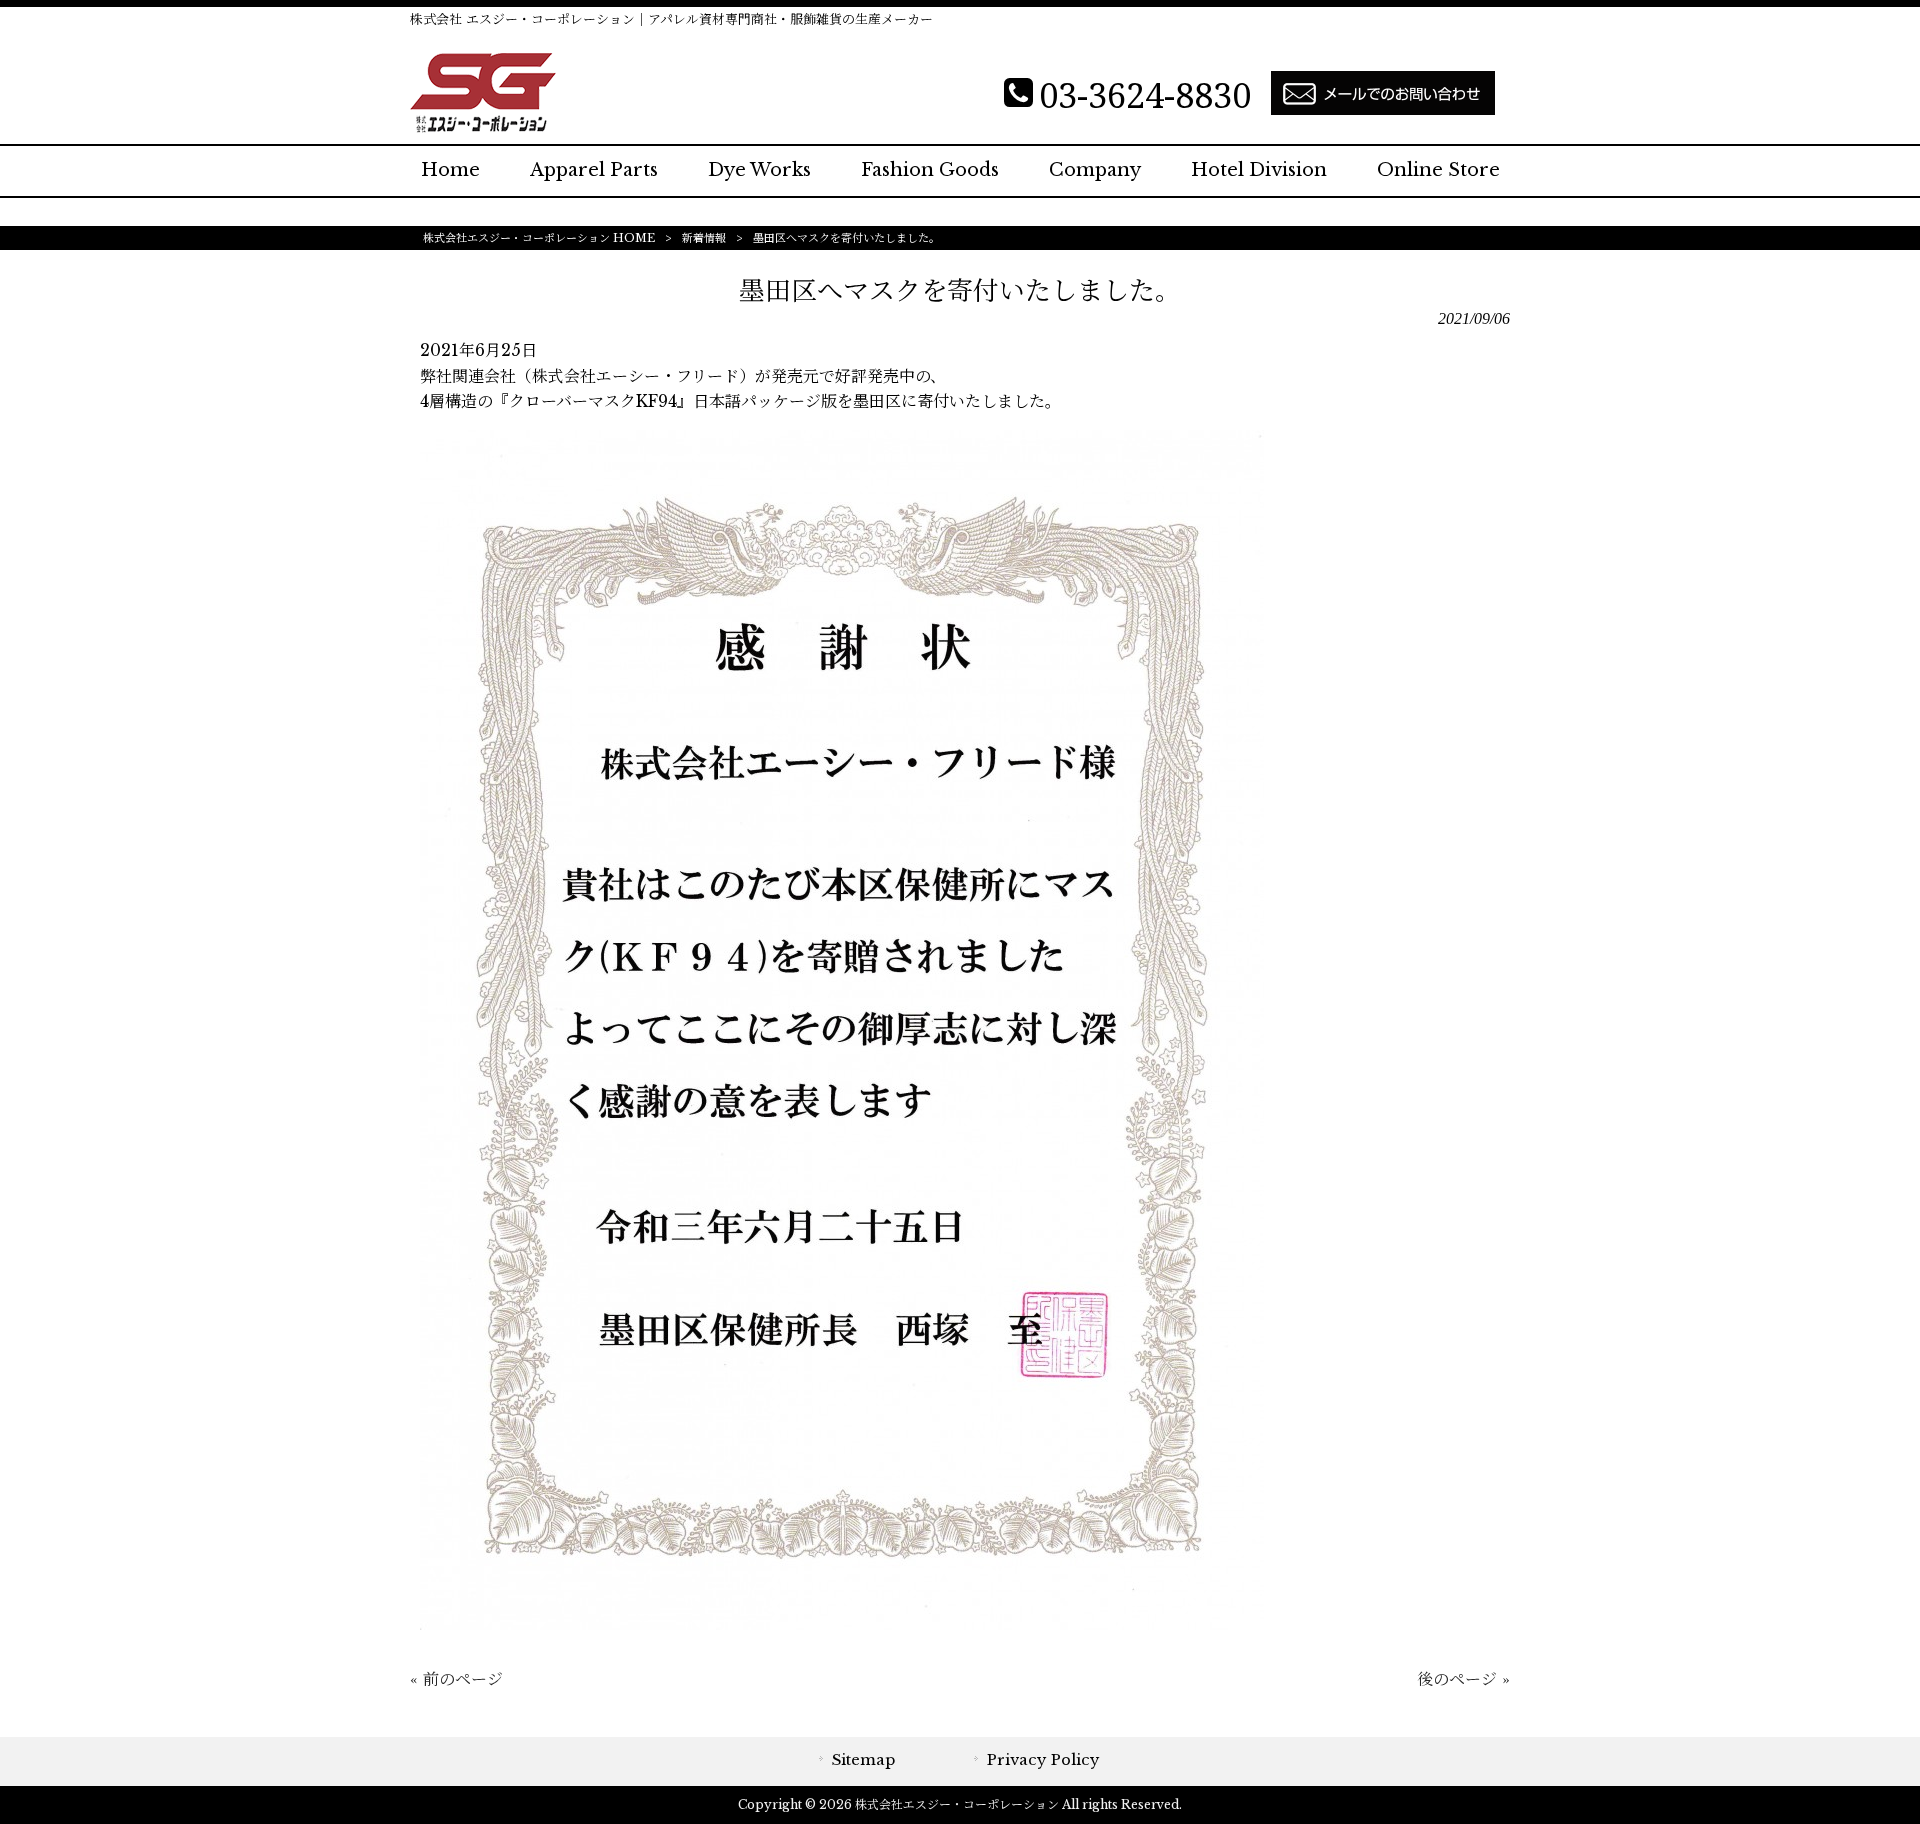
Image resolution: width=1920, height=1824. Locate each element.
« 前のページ (456, 1679)
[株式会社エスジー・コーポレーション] (483, 127)
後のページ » (1463, 1679)
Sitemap (863, 1760)
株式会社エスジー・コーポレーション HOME (539, 238)
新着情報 (704, 238)
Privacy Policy (1043, 1760)
